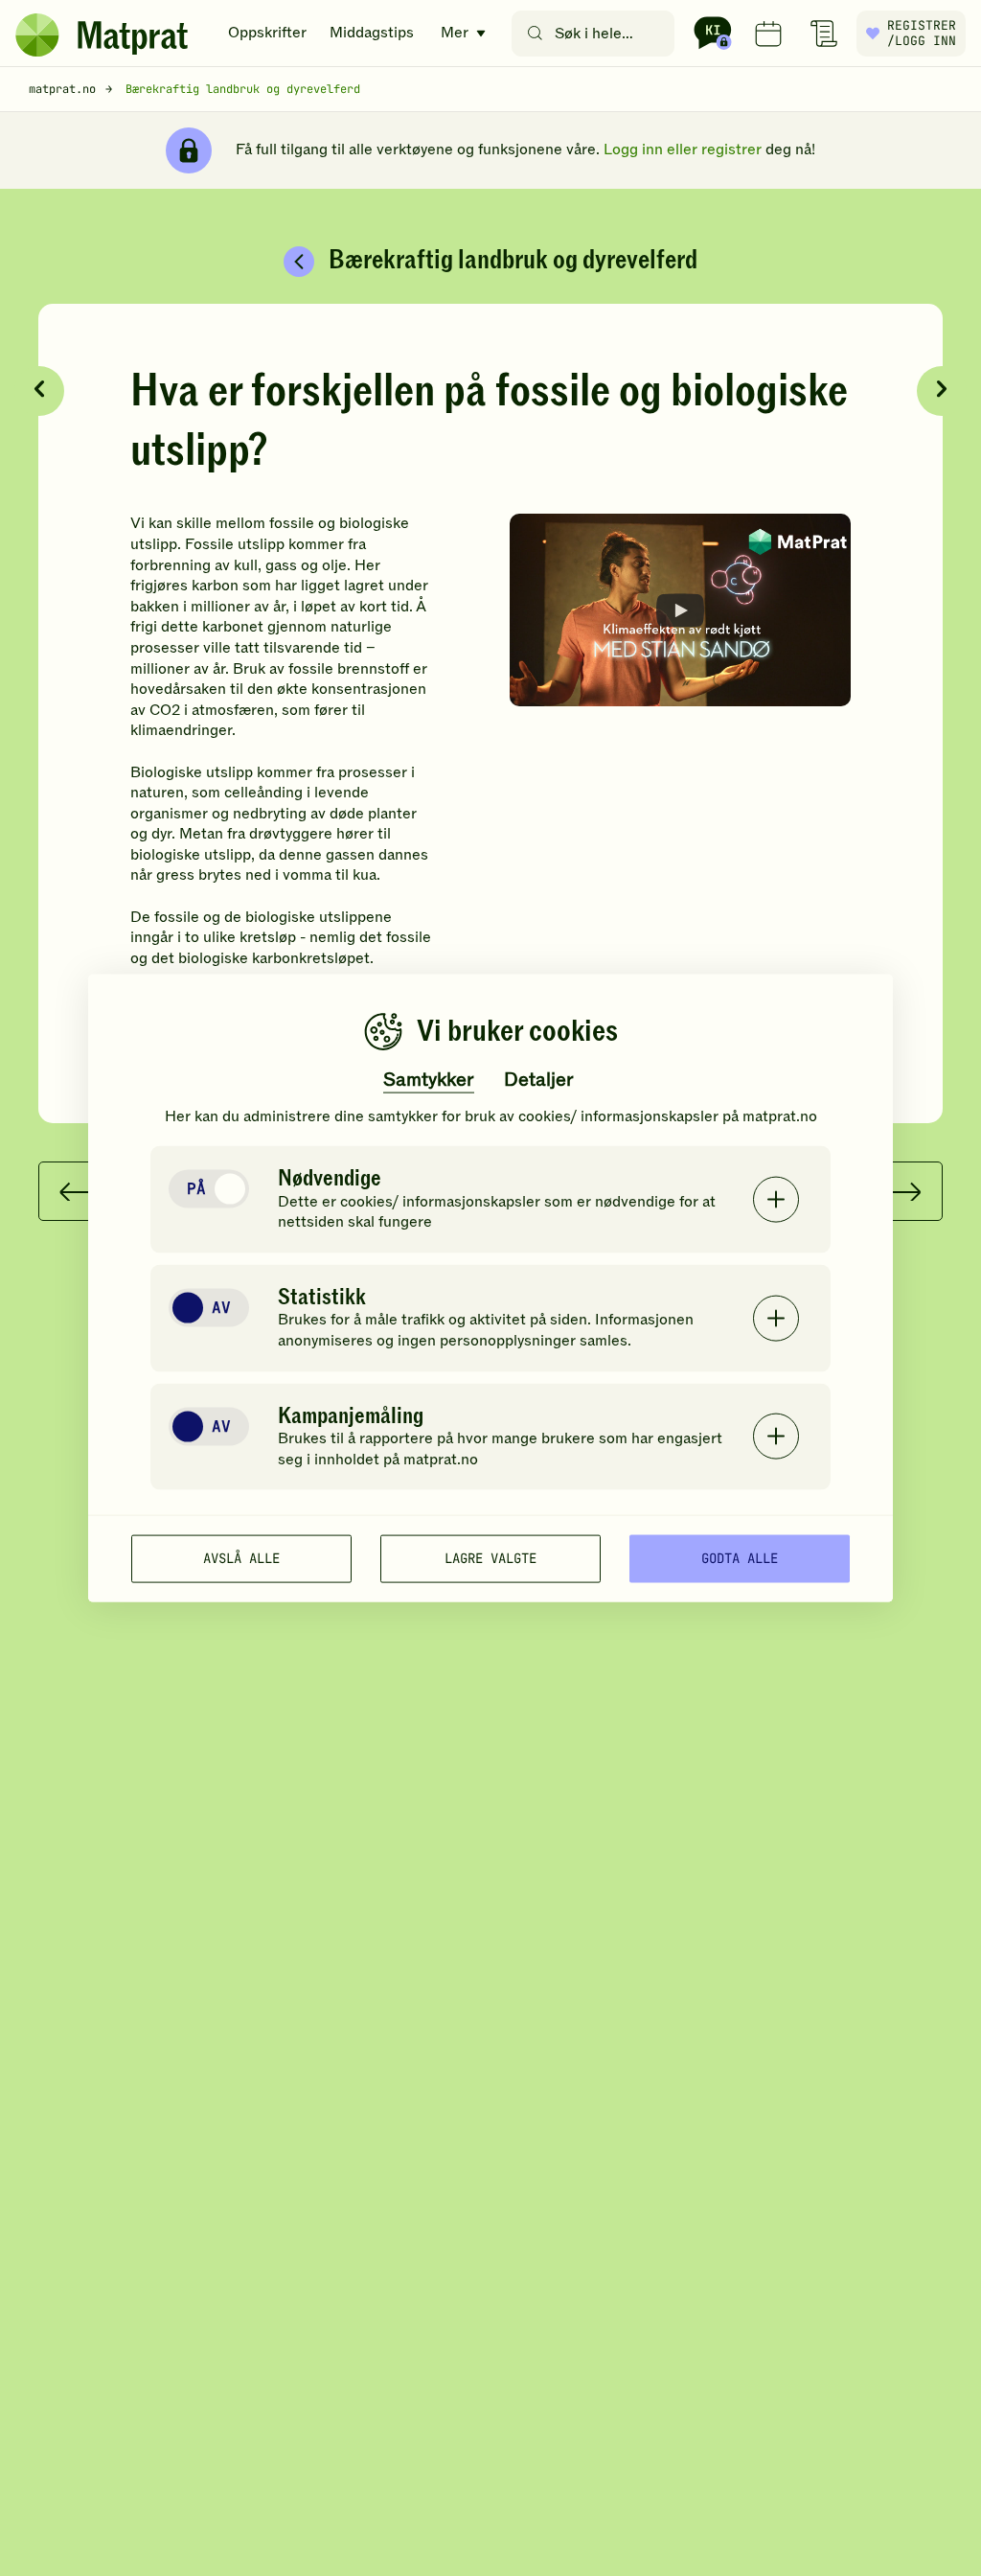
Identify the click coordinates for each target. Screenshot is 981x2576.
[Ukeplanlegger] (768, 34)
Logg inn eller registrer (683, 149)
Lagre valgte (490, 1558)
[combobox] (597, 34)
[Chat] (713, 34)
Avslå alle (241, 1558)
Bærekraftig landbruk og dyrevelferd (243, 89)
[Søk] (535, 34)
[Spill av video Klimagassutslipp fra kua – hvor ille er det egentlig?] (680, 609)
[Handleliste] (824, 34)
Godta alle (740, 1558)
